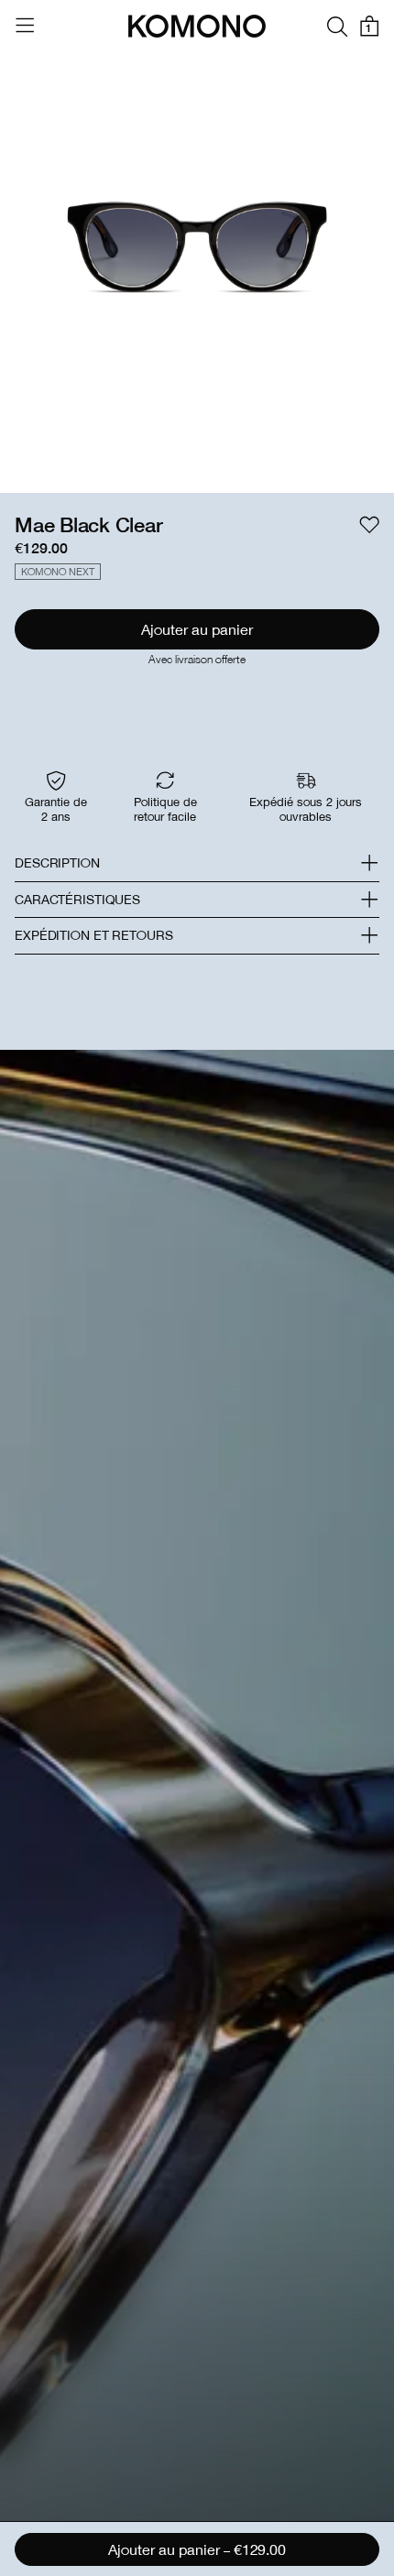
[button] (197, 863)
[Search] (337, 26)
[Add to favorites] (369, 525)
